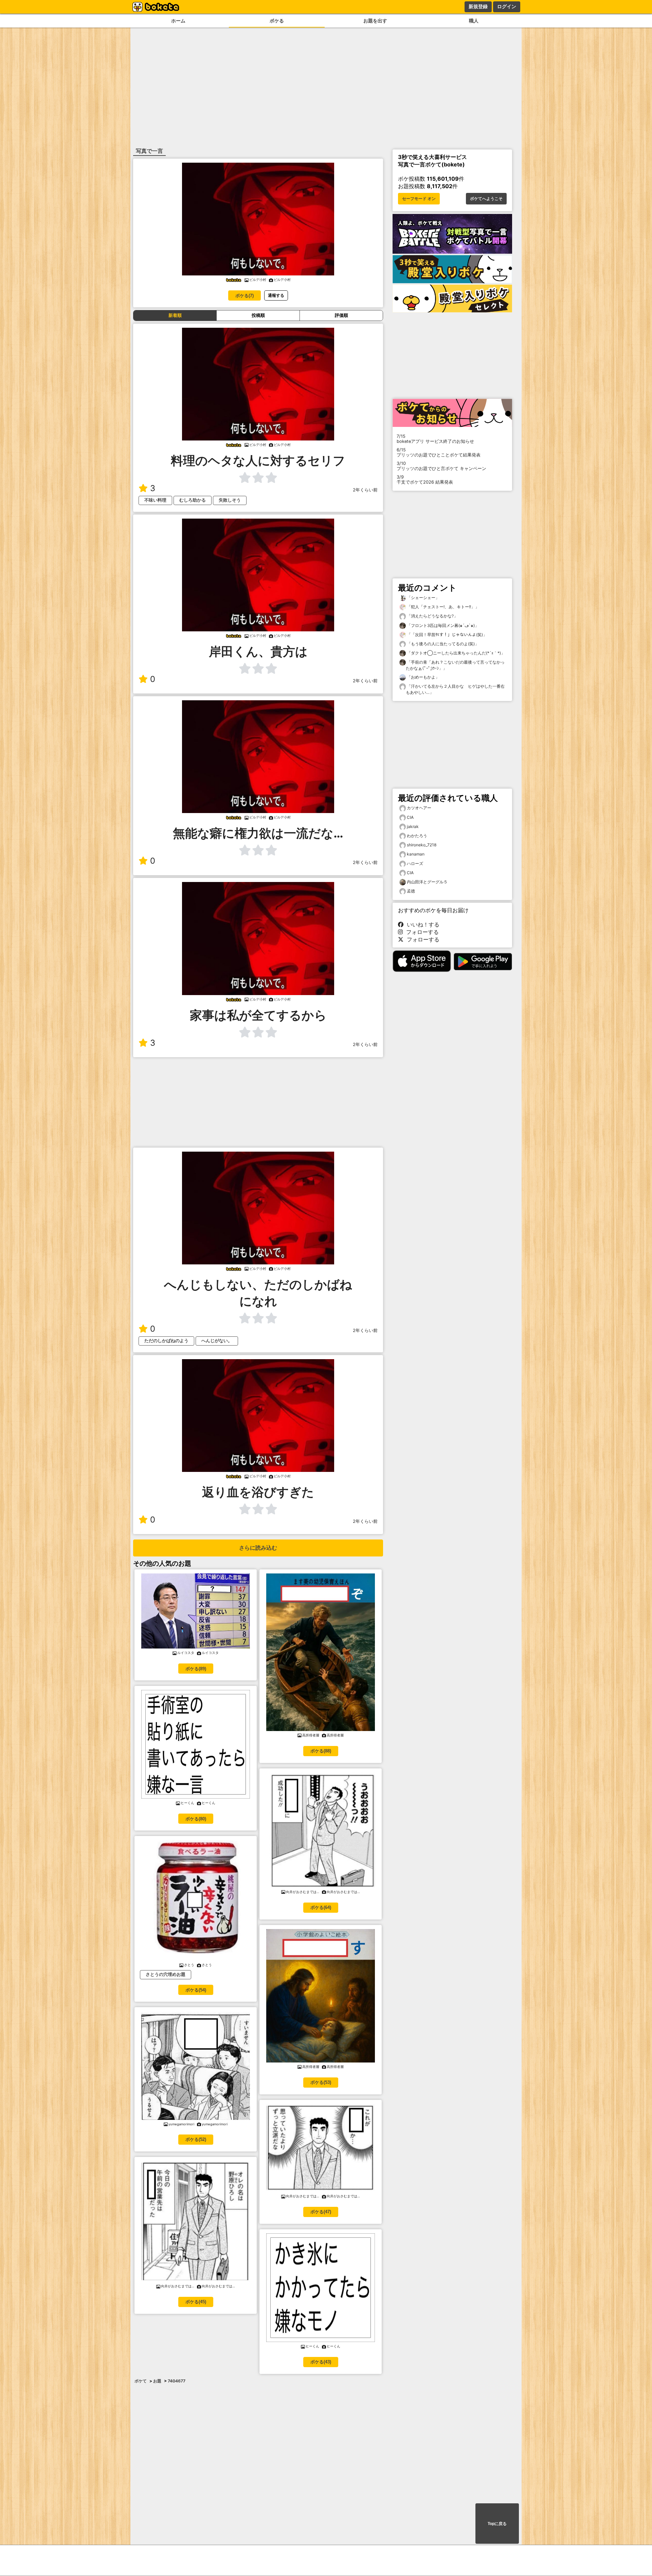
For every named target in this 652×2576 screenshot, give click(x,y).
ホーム (178, 21)
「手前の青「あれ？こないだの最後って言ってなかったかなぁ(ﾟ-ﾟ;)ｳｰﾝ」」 (455, 665)
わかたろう (417, 836)
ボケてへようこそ (486, 199)
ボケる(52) (196, 2139)
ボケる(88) (321, 1751)
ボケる (277, 21)
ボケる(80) (196, 1819)
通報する (276, 295)
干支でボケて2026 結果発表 (425, 480)
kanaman (416, 854)
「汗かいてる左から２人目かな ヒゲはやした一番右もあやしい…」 (455, 689)
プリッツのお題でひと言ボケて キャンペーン (441, 466)
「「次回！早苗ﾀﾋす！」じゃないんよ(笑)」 (446, 635)
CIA (410, 817)
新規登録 (478, 6)
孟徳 (411, 891)
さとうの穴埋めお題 (166, 1974)
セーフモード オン (419, 199)
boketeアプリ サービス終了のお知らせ (435, 439)
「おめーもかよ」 (423, 677)
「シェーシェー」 (423, 598)
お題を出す (375, 21)
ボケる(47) (321, 2212)
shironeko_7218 (422, 845)
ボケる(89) (196, 1669)
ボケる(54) (196, 1990)
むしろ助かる (193, 500)
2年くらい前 (365, 490)
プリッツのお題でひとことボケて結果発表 (439, 452)
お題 (157, 2381)
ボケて (141, 2381)
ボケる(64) (321, 1907)
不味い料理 (155, 500)
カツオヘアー (419, 808)
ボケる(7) (244, 296)
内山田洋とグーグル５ (427, 882)
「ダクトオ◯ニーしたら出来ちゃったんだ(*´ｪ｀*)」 (455, 653)
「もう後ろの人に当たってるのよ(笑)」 (442, 644)
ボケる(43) (321, 2362)
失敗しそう (230, 500)
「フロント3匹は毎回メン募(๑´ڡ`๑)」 (442, 625)
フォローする (421, 932)
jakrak (413, 826)
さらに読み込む (258, 1548)
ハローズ (415, 863)
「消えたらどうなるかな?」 (432, 616)
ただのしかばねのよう (166, 1341)
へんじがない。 (217, 1341)
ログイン (507, 6)
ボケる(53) (321, 2082)
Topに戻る (497, 2524)
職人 (474, 21)
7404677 (177, 2381)
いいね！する (421, 924)
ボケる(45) (196, 2302)
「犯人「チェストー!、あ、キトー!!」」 (442, 607)
